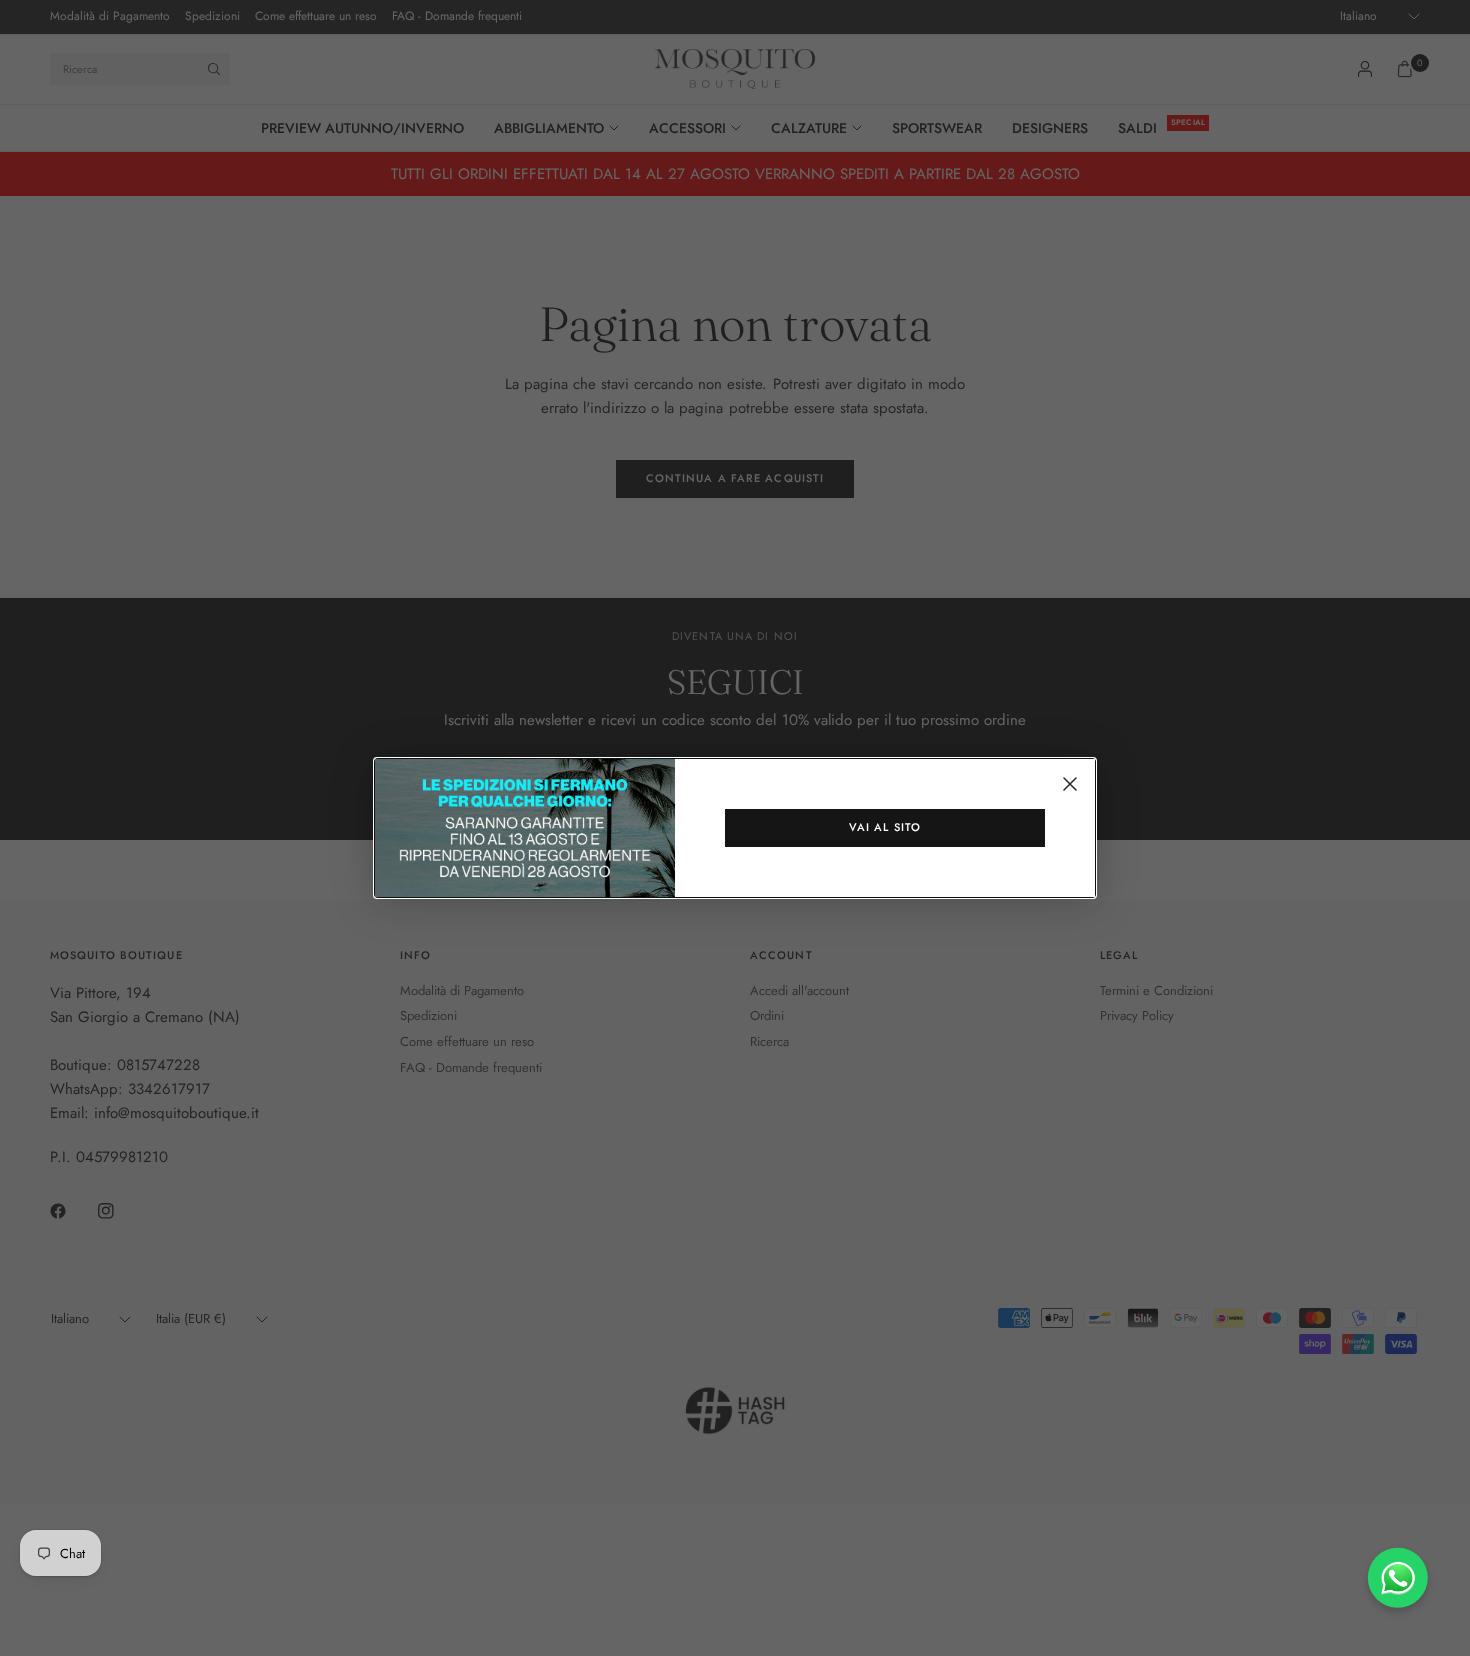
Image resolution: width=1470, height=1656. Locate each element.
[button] (885, 828)
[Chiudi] (1070, 784)
